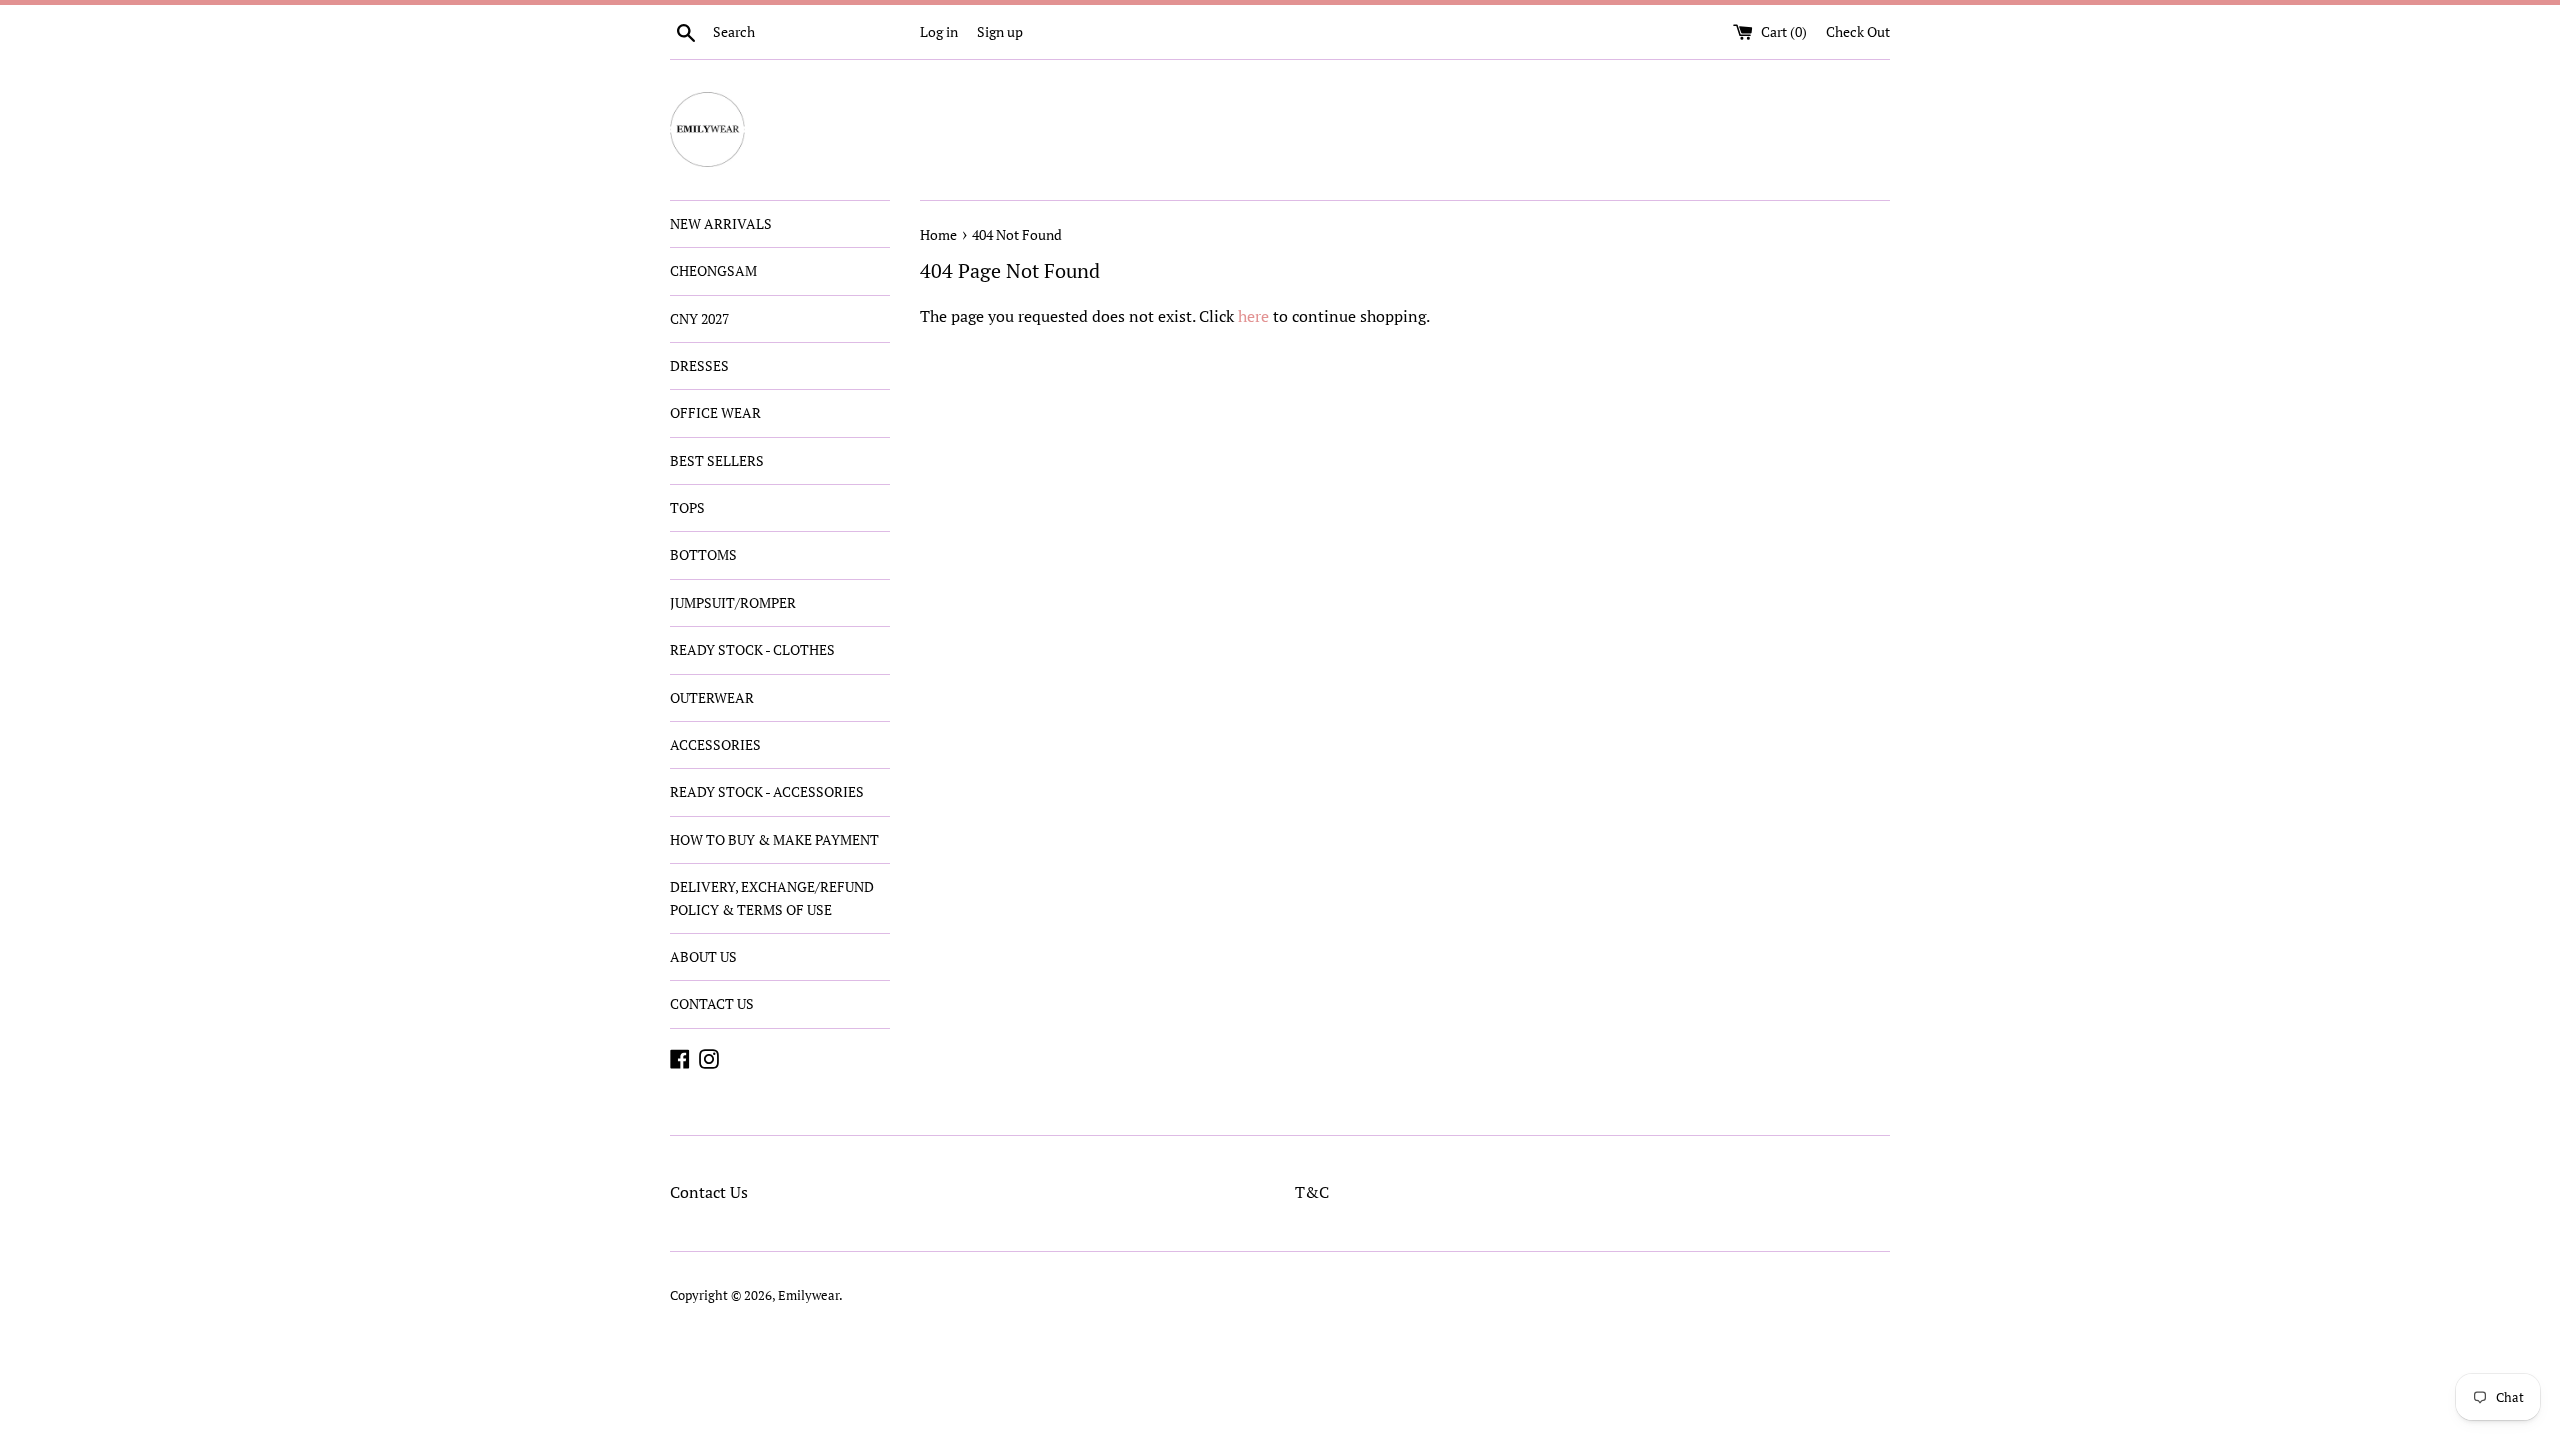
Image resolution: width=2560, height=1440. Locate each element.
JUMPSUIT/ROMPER (733, 602)
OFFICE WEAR (715, 412)
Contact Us (709, 1192)
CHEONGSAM (713, 270)
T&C (1312, 1192)
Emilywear (808, 1295)
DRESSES (699, 365)
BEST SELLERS (717, 460)
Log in (939, 31)
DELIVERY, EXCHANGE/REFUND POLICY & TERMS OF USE (772, 897)
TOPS (687, 507)
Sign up (1000, 31)
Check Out (1858, 31)
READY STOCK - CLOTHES (752, 649)
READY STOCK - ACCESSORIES (767, 791)
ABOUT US (703, 956)
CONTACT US (712, 1003)
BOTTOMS (703, 554)
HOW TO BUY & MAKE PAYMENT (774, 839)
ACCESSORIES (715, 744)
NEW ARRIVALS (721, 223)
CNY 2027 (699, 318)
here (1253, 316)
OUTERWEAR (712, 697)
